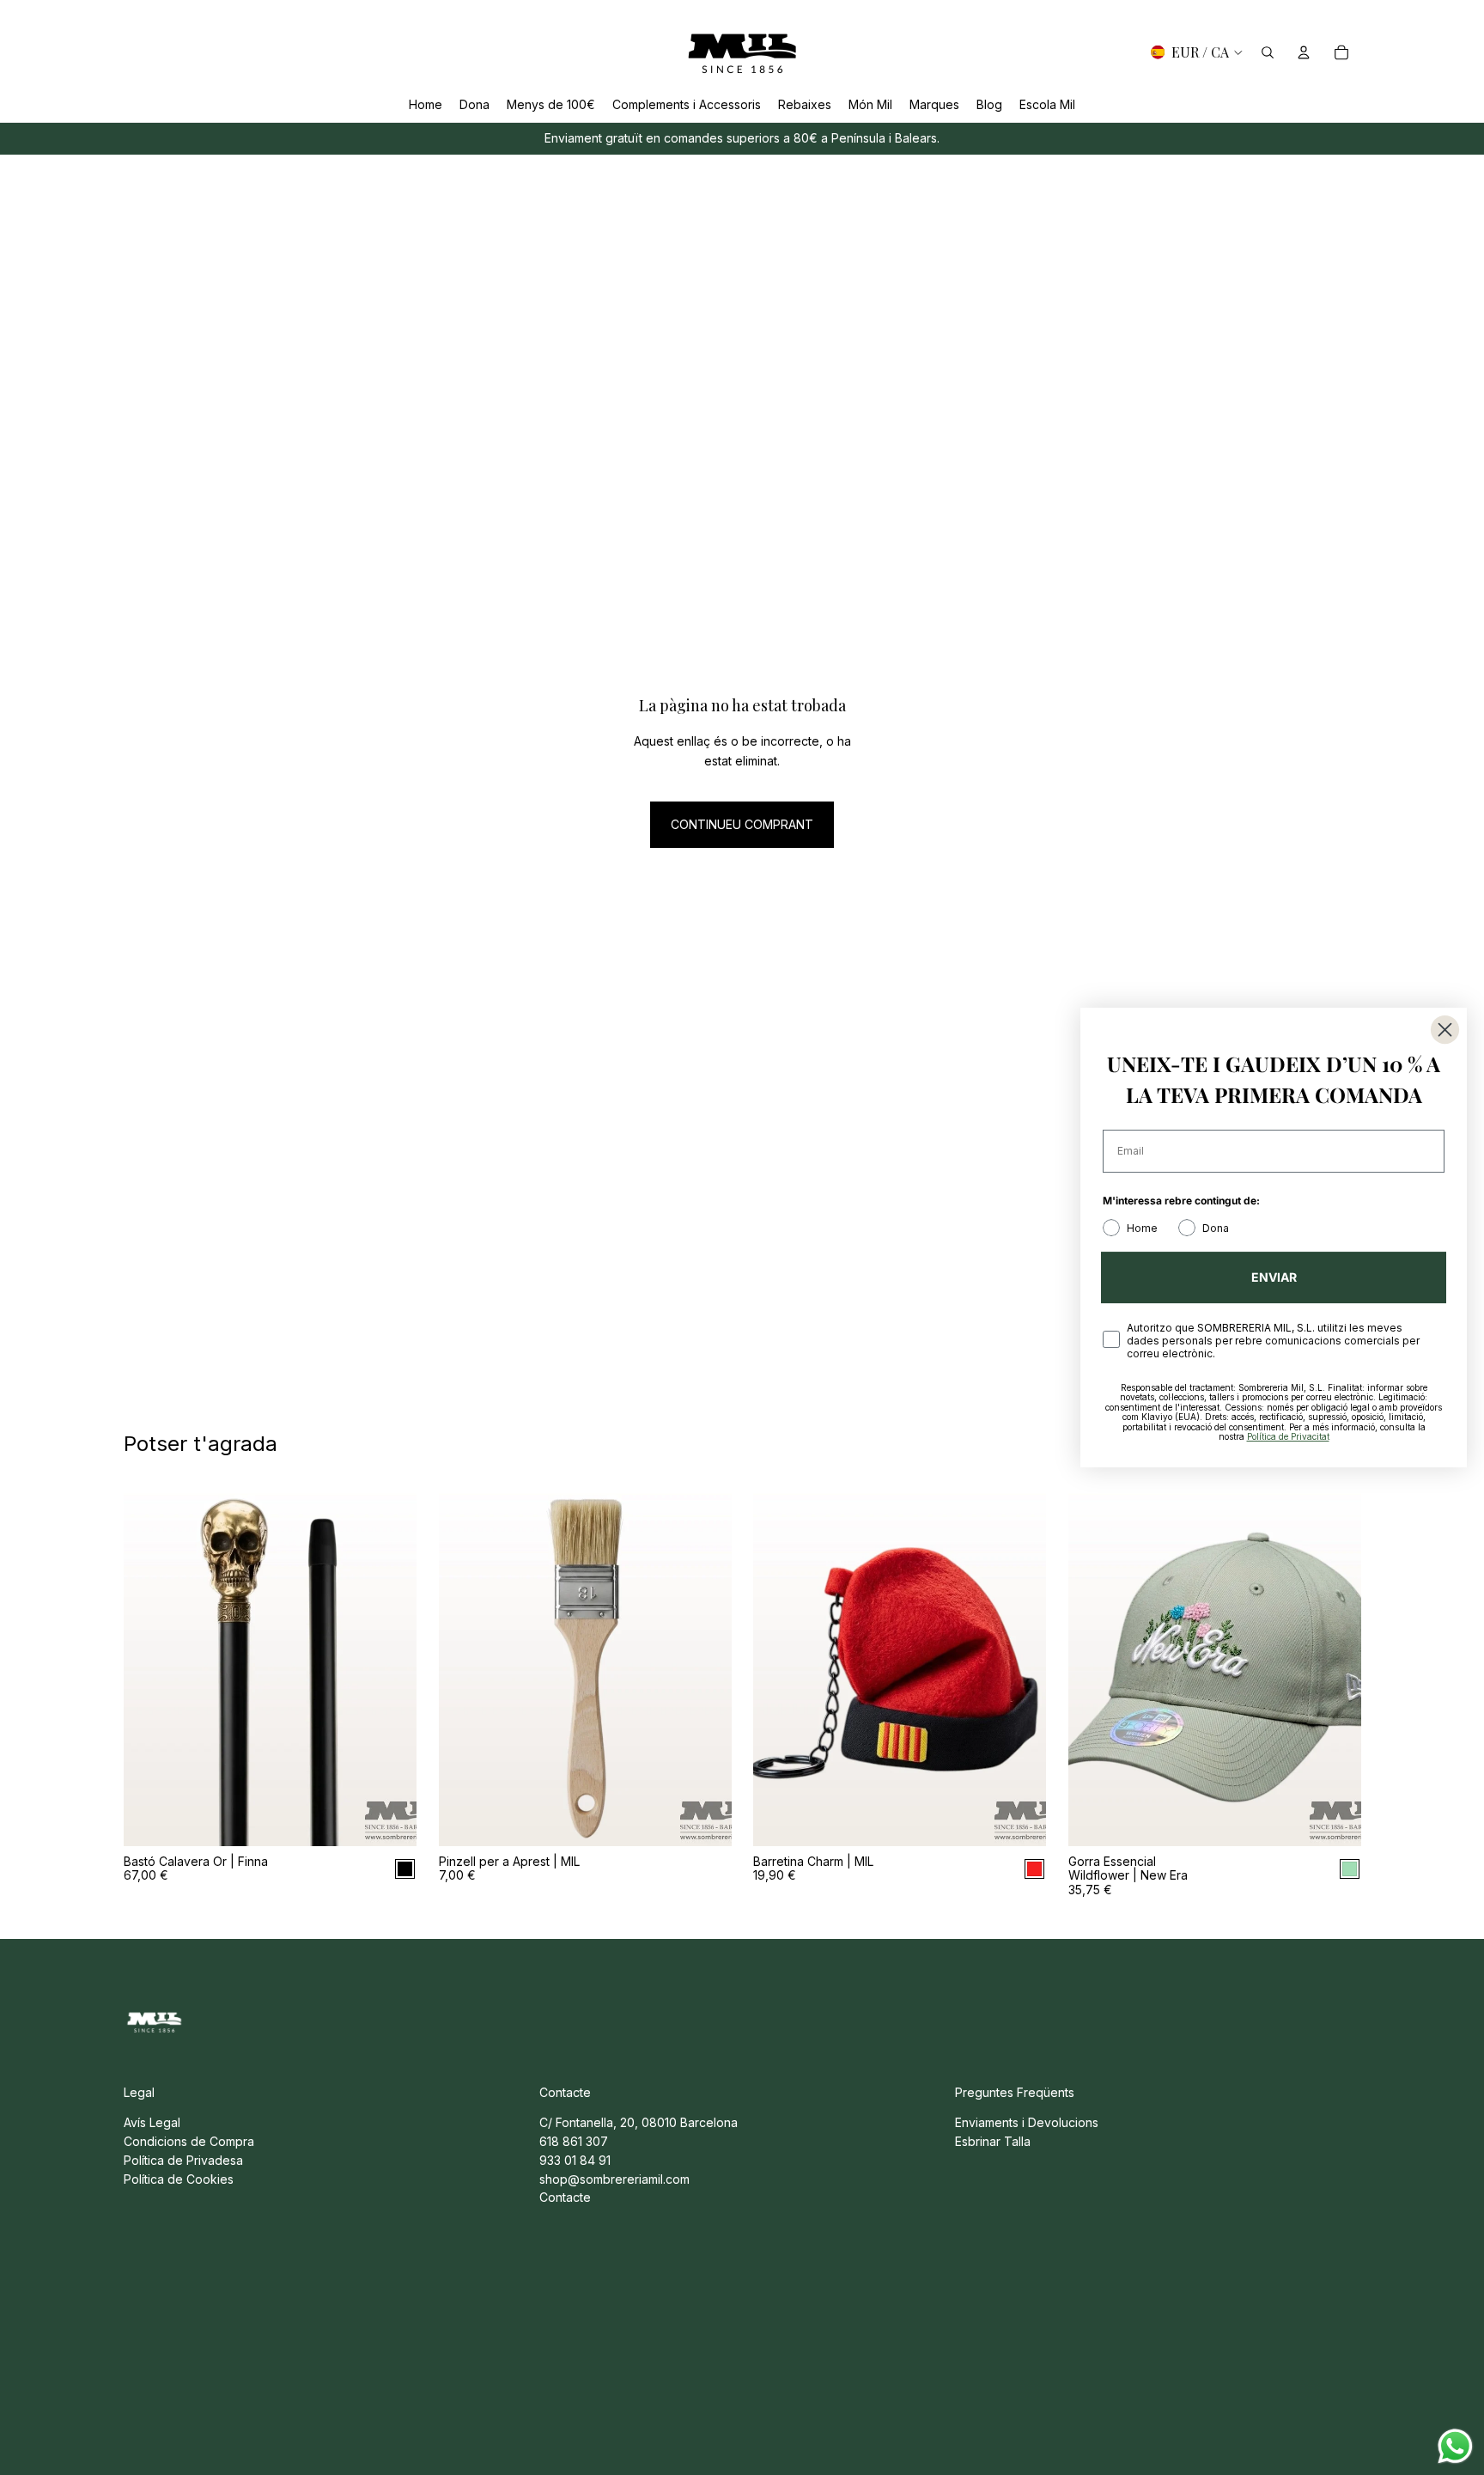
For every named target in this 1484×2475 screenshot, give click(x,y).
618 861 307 (574, 2141)
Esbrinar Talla (993, 2141)
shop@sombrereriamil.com (614, 2179)
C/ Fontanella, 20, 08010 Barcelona (639, 2122)
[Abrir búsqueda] (1268, 52)
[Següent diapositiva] (391, 1663)
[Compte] (1304, 52)
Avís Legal (152, 2122)
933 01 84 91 (575, 2160)
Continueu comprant (742, 824)
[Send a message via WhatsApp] (1455, 2446)
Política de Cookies (179, 2179)
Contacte (565, 2197)
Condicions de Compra (189, 2141)
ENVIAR (1274, 1277)
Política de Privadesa (183, 2160)
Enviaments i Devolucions (1027, 2122)
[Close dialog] (1445, 1030)
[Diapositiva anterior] (149, 1663)
